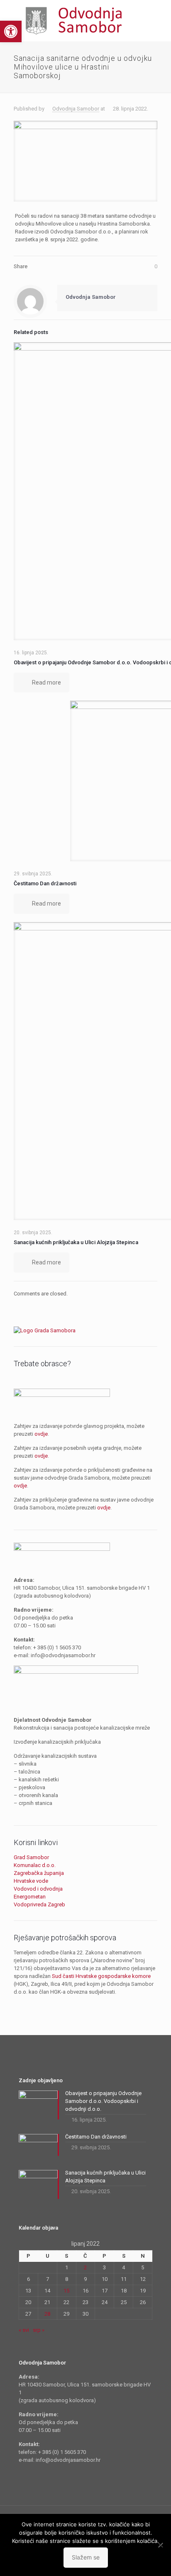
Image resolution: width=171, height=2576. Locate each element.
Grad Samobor (31, 1857)
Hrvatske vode (31, 1881)
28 (47, 2314)
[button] (11, 31)
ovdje (41, 1434)
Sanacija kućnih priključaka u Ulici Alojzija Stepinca (76, 1242)
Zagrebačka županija (39, 1873)
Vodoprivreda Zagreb (39, 1904)
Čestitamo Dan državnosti (45, 883)
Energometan (30, 1897)
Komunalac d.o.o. (35, 1865)
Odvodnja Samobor (76, 109)
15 (66, 2291)
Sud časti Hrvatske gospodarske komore (101, 1976)
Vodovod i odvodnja (38, 1889)
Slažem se (86, 2557)
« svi (24, 2330)
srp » (39, 2330)
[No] (161, 2545)
